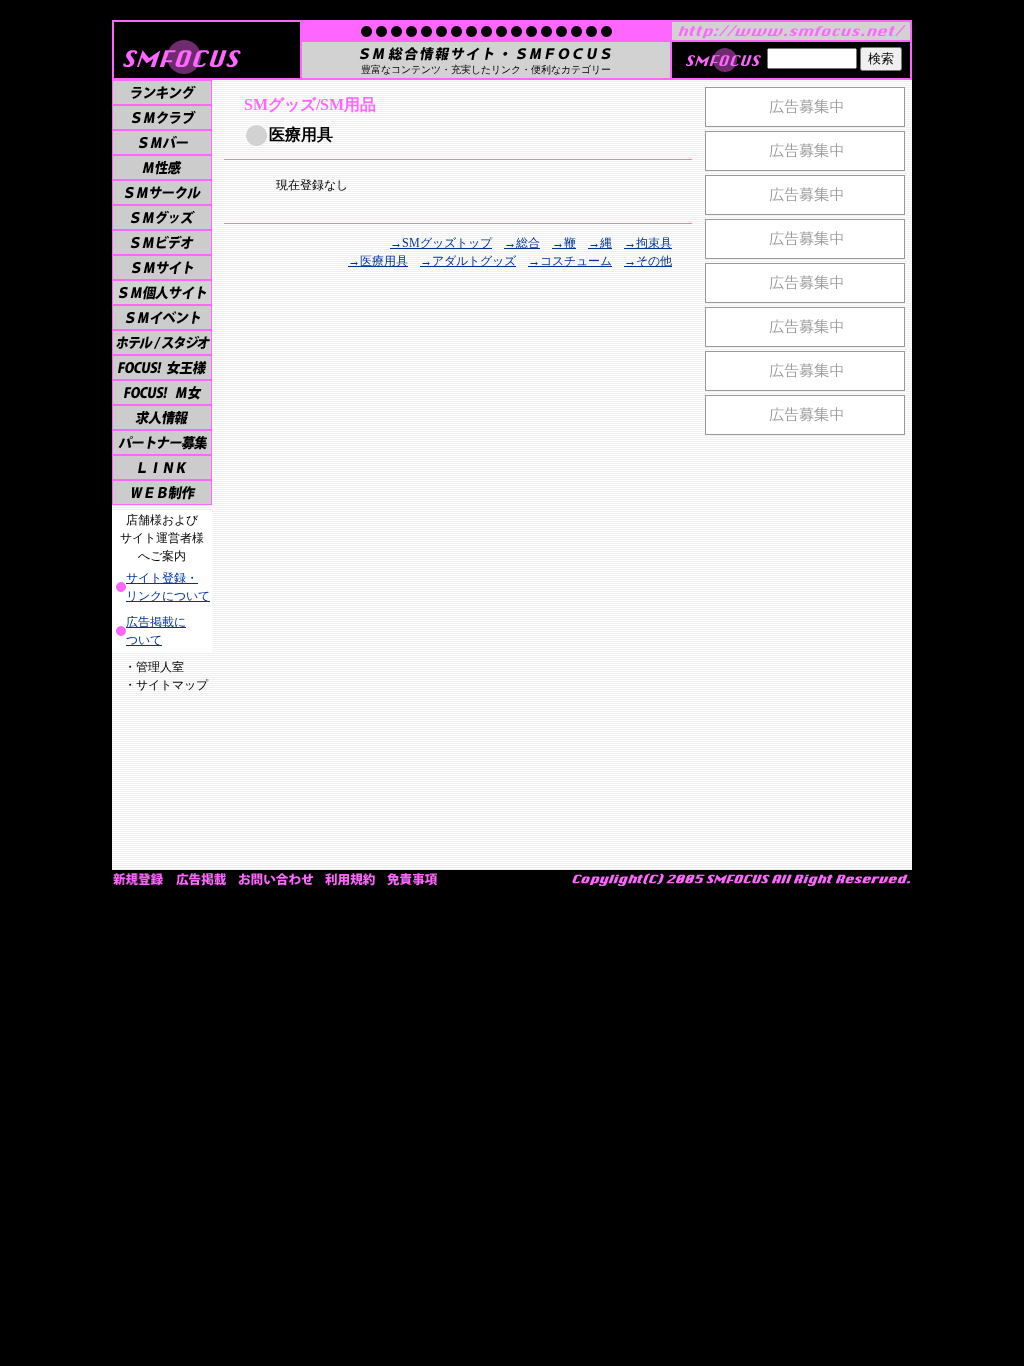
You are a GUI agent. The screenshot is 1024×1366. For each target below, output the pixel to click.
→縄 (600, 243)
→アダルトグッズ (468, 261)
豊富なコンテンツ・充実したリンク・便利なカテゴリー (486, 69)
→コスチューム (570, 261)
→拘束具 (648, 243)
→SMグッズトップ (441, 243)
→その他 (648, 261)
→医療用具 (378, 261)
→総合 (522, 243)
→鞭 (564, 243)
